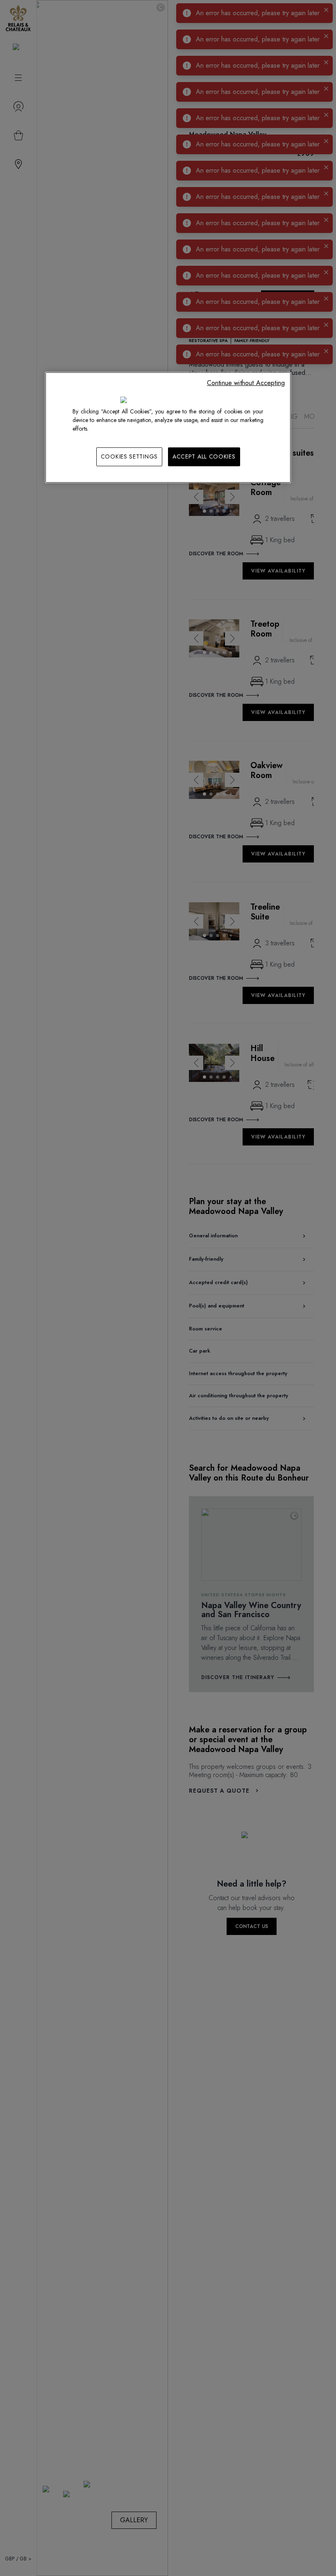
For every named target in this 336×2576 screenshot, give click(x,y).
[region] (168, 428)
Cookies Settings (129, 456)
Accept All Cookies (204, 456)
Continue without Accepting (246, 383)
